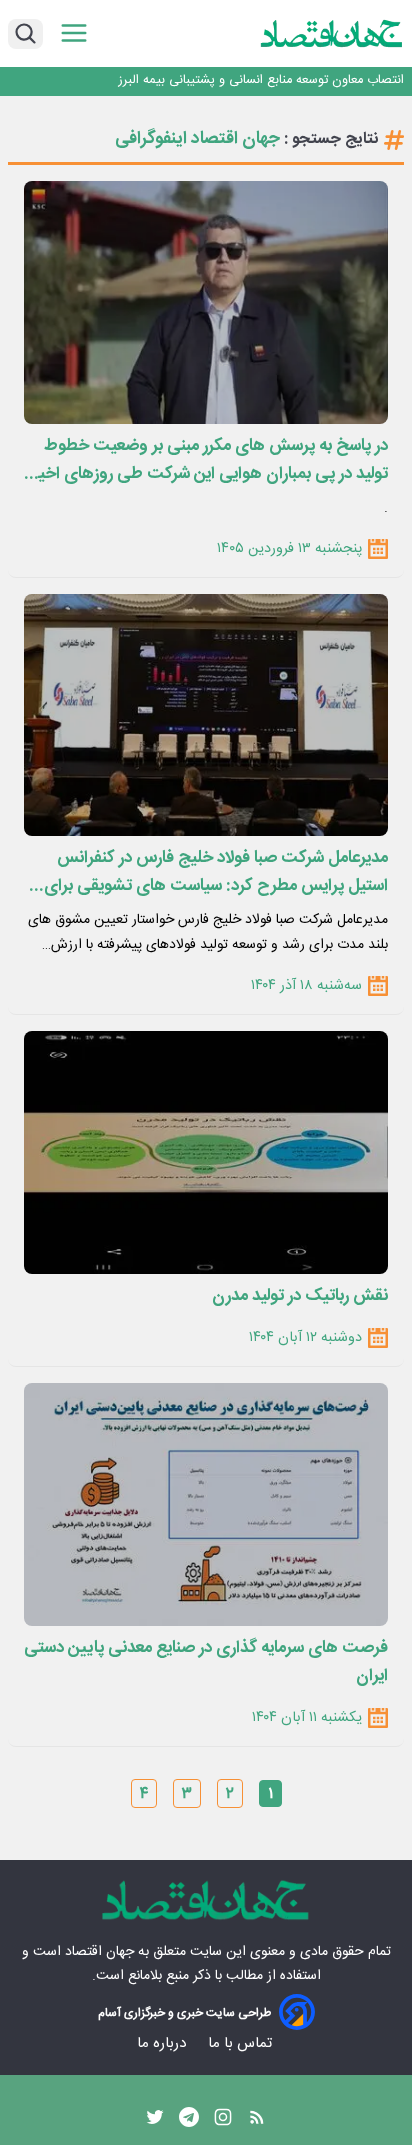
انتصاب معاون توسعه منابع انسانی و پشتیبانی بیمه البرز (261, 80)
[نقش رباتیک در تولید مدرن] (206, 1152)
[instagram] (223, 2122)
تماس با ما (242, 2043)
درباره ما (163, 2043)
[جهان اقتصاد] (332, 33)
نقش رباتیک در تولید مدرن (300, 1296)
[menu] (74, 33)
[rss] (257, 2122)
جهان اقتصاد (99, 1952)
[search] (25, 34)
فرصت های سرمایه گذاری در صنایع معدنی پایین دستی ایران (206, 1662)
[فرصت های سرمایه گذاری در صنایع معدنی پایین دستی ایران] (206, 1504)
